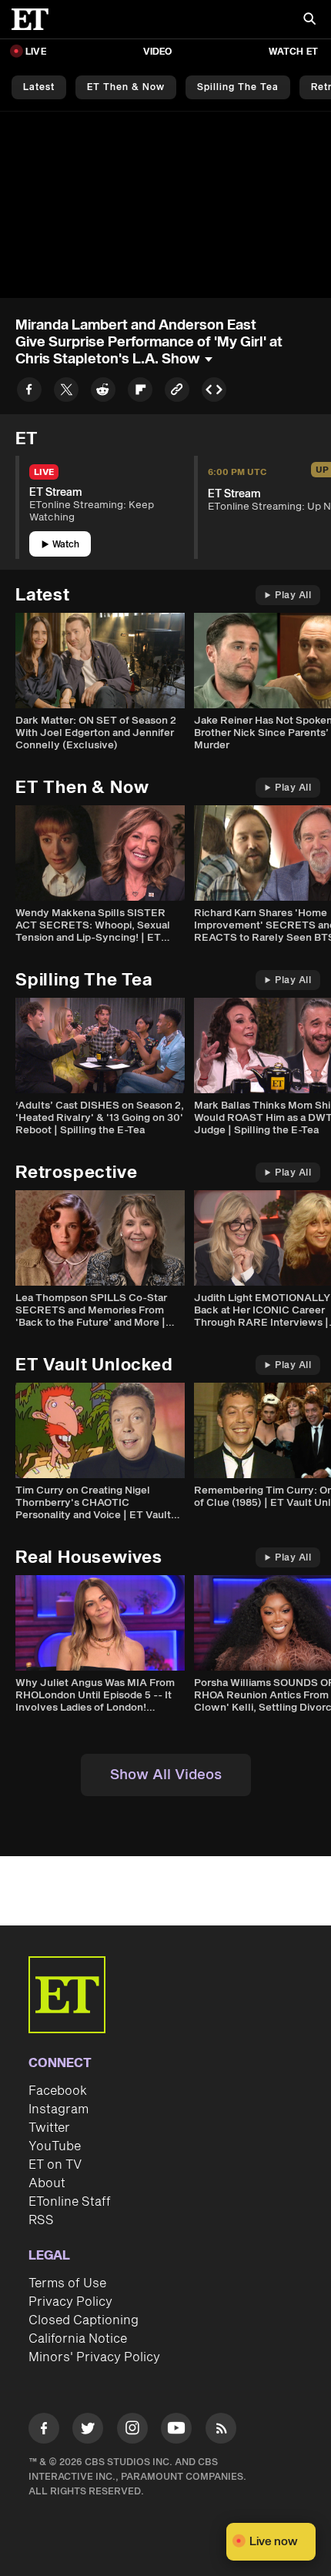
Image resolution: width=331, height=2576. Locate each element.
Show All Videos (166, 1775)
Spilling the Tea (238, 87)
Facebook (58, 2091)
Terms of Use (67, 2283)
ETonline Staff (70, 2202)
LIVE (36, 52)
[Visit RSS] (221, 2431)
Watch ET (293, 52)
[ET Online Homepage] (35, 19)
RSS (41, 2220)
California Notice (78, 2339)
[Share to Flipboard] (140, 392)
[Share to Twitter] (66, 392)
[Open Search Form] (309, 20)
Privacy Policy (70, 2302)
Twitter (49, 2128)
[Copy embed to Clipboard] (214, 392)
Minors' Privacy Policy (94, 2357)
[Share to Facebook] (29, 392)
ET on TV (55, 2165)
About (47, 2183)
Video (158, 52)
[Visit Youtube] (176, 2428)
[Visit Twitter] (88, 2431)
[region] (165, 205)
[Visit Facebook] (44, 2431)
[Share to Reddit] (103, 392)
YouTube (55, 2146)
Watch (66, 545)
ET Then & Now (126, 87)
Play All (293, 595)
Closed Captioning (84, 2320)
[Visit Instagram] (132, 2431)
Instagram (59, 2109)
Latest (39, 87)
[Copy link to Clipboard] (177, 392)
